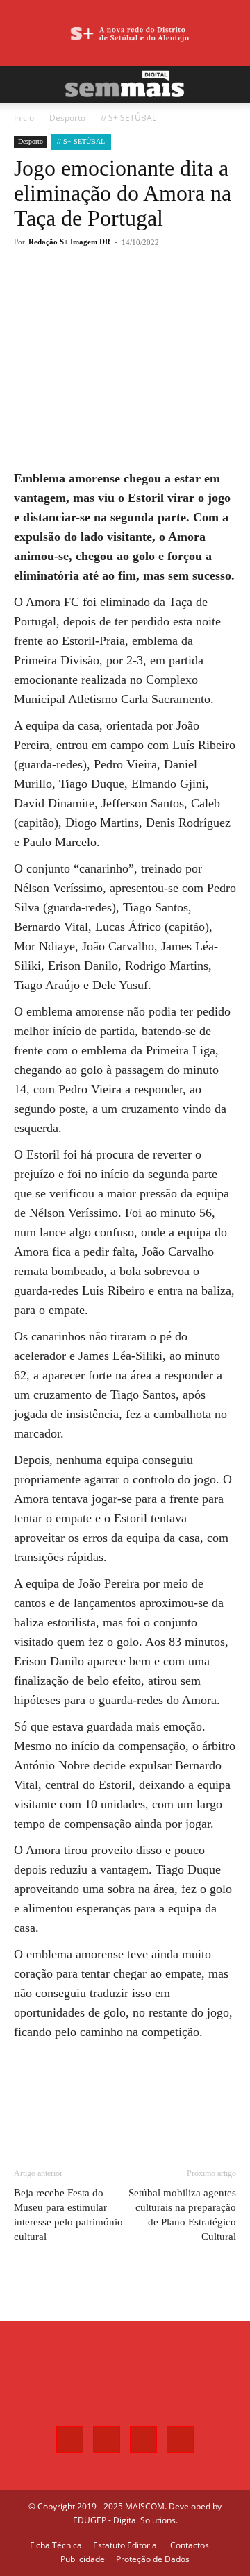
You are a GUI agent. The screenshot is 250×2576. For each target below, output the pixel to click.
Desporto (67, 118)
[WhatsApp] (135, 293)
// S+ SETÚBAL (128, 118)
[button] (24, 85)
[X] (103, 293)
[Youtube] (180, 2440)
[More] (168, 293)
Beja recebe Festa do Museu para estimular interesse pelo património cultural (68, 2215)
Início (24, 118)
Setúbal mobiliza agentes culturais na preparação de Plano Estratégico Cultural (182, 2215)
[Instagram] (107, 2440)
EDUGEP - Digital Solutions (124, 2520)
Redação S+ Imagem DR (69, 242)
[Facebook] (72, 293)
